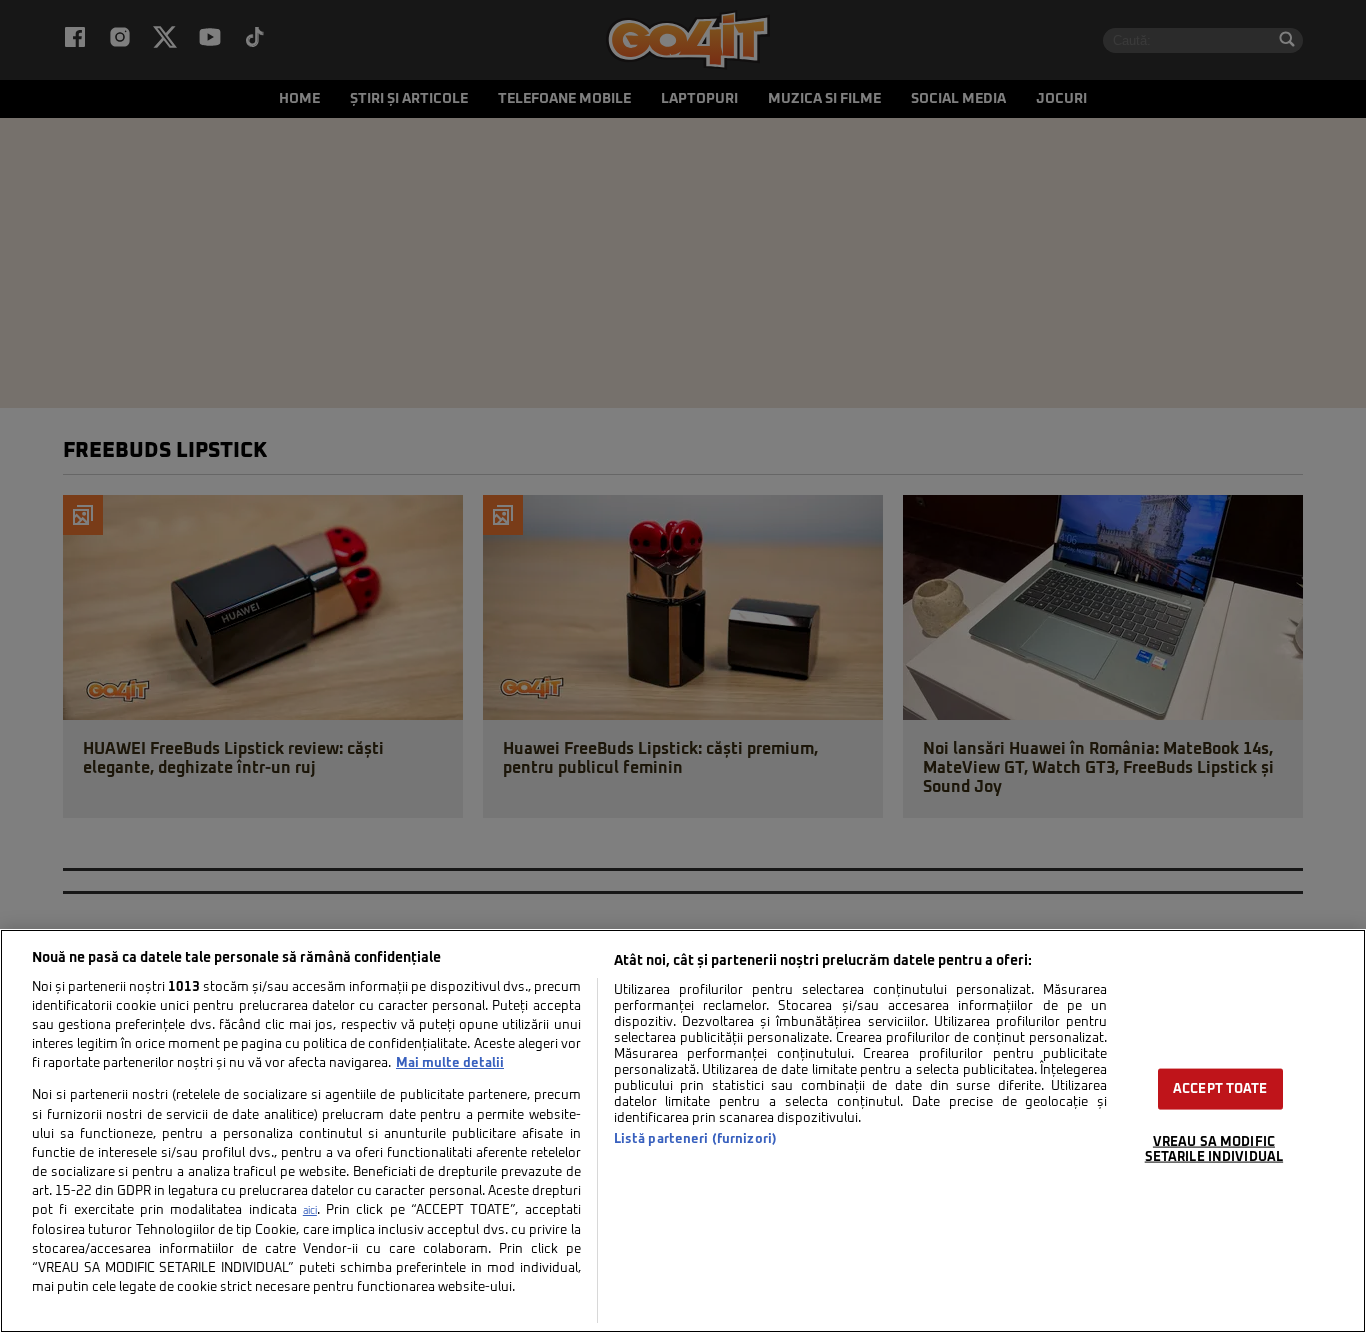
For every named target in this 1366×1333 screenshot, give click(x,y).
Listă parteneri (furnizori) (695, 1139)
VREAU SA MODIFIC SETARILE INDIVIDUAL (1214, 1150)
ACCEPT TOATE (1220, 1089)
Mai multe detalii (450, 1063)
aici (310, 1211)
